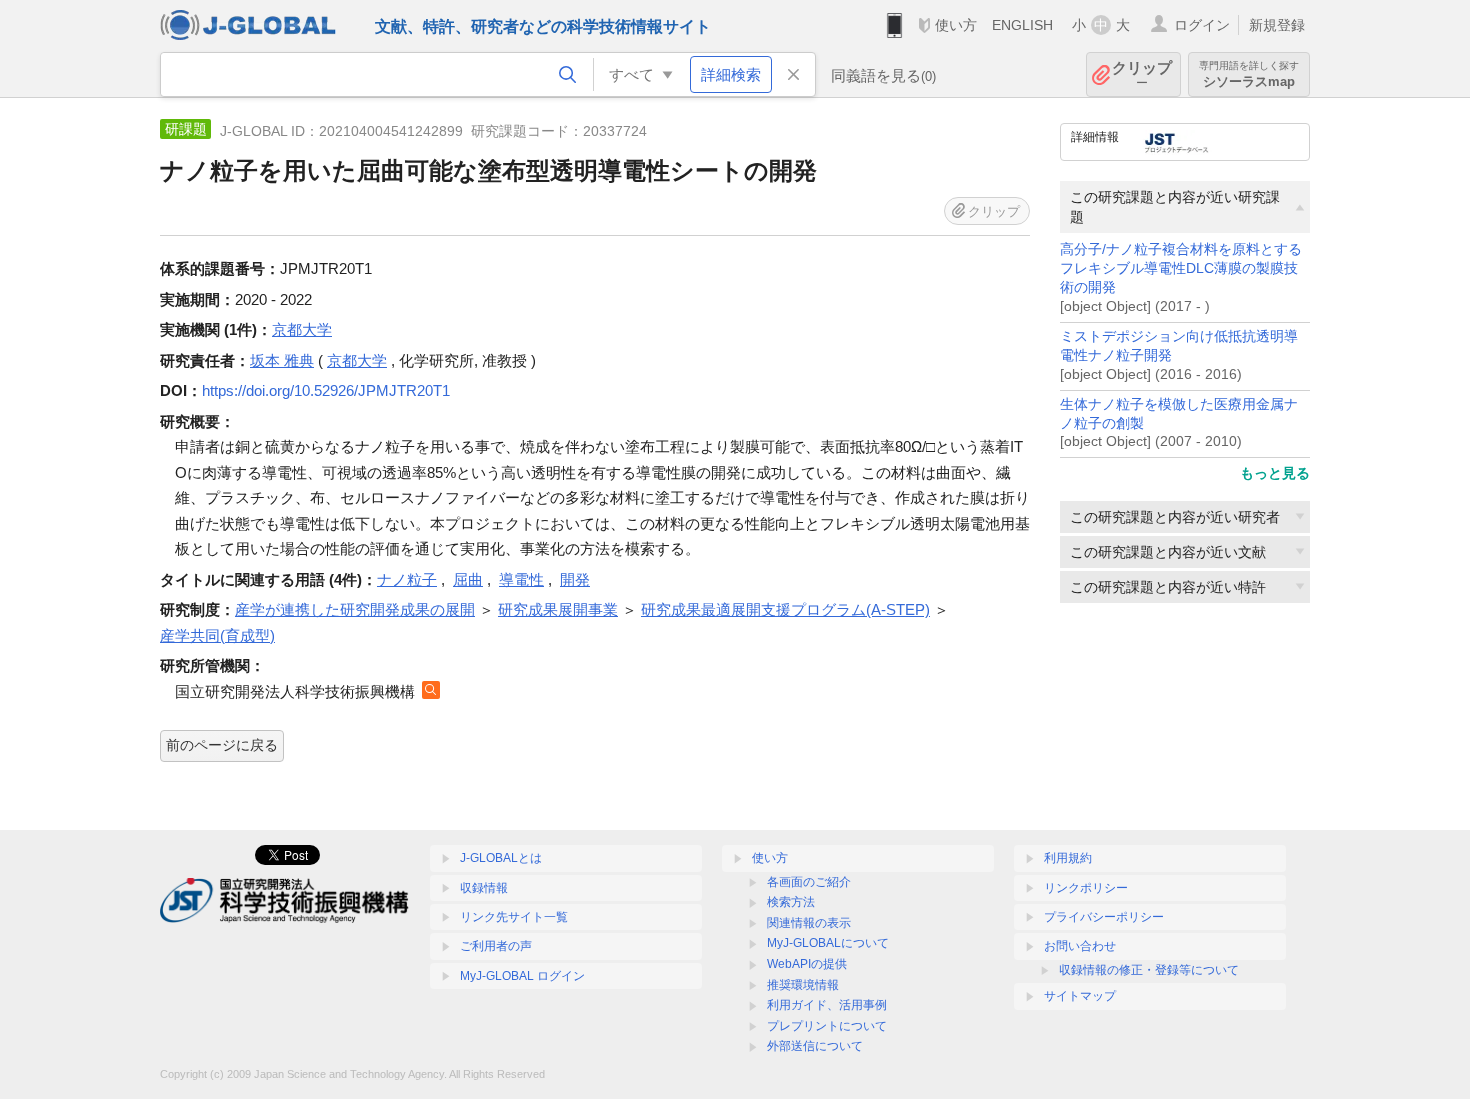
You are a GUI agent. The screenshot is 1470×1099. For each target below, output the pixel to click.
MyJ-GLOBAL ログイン (522, 976)
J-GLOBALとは (501, 858)
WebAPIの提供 (807, 964)
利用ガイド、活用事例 (827, 1005)
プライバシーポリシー (1104, 917)
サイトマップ (1080, 996)
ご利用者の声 (496, 946)
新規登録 (1277, 25)
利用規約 (1068, 858)
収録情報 (484, 888)
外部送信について (815, 1046)
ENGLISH (1022, 25)
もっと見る (1275, 473)
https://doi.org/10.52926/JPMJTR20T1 (326, 390)
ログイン (1202, 25)
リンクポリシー (1086, 888)
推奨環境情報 (803, 985)
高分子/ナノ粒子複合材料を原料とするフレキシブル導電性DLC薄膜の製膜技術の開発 (1181, 268)
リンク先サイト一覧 (514, 917)
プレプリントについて (827, 1026)
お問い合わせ (1080, 946)
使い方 (956, 25)
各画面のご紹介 (809, 882)
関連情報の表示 (809, 923)
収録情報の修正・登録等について (1149, 970)
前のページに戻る (222, 745)
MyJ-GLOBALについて (828, 943)
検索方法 (791, 902)
